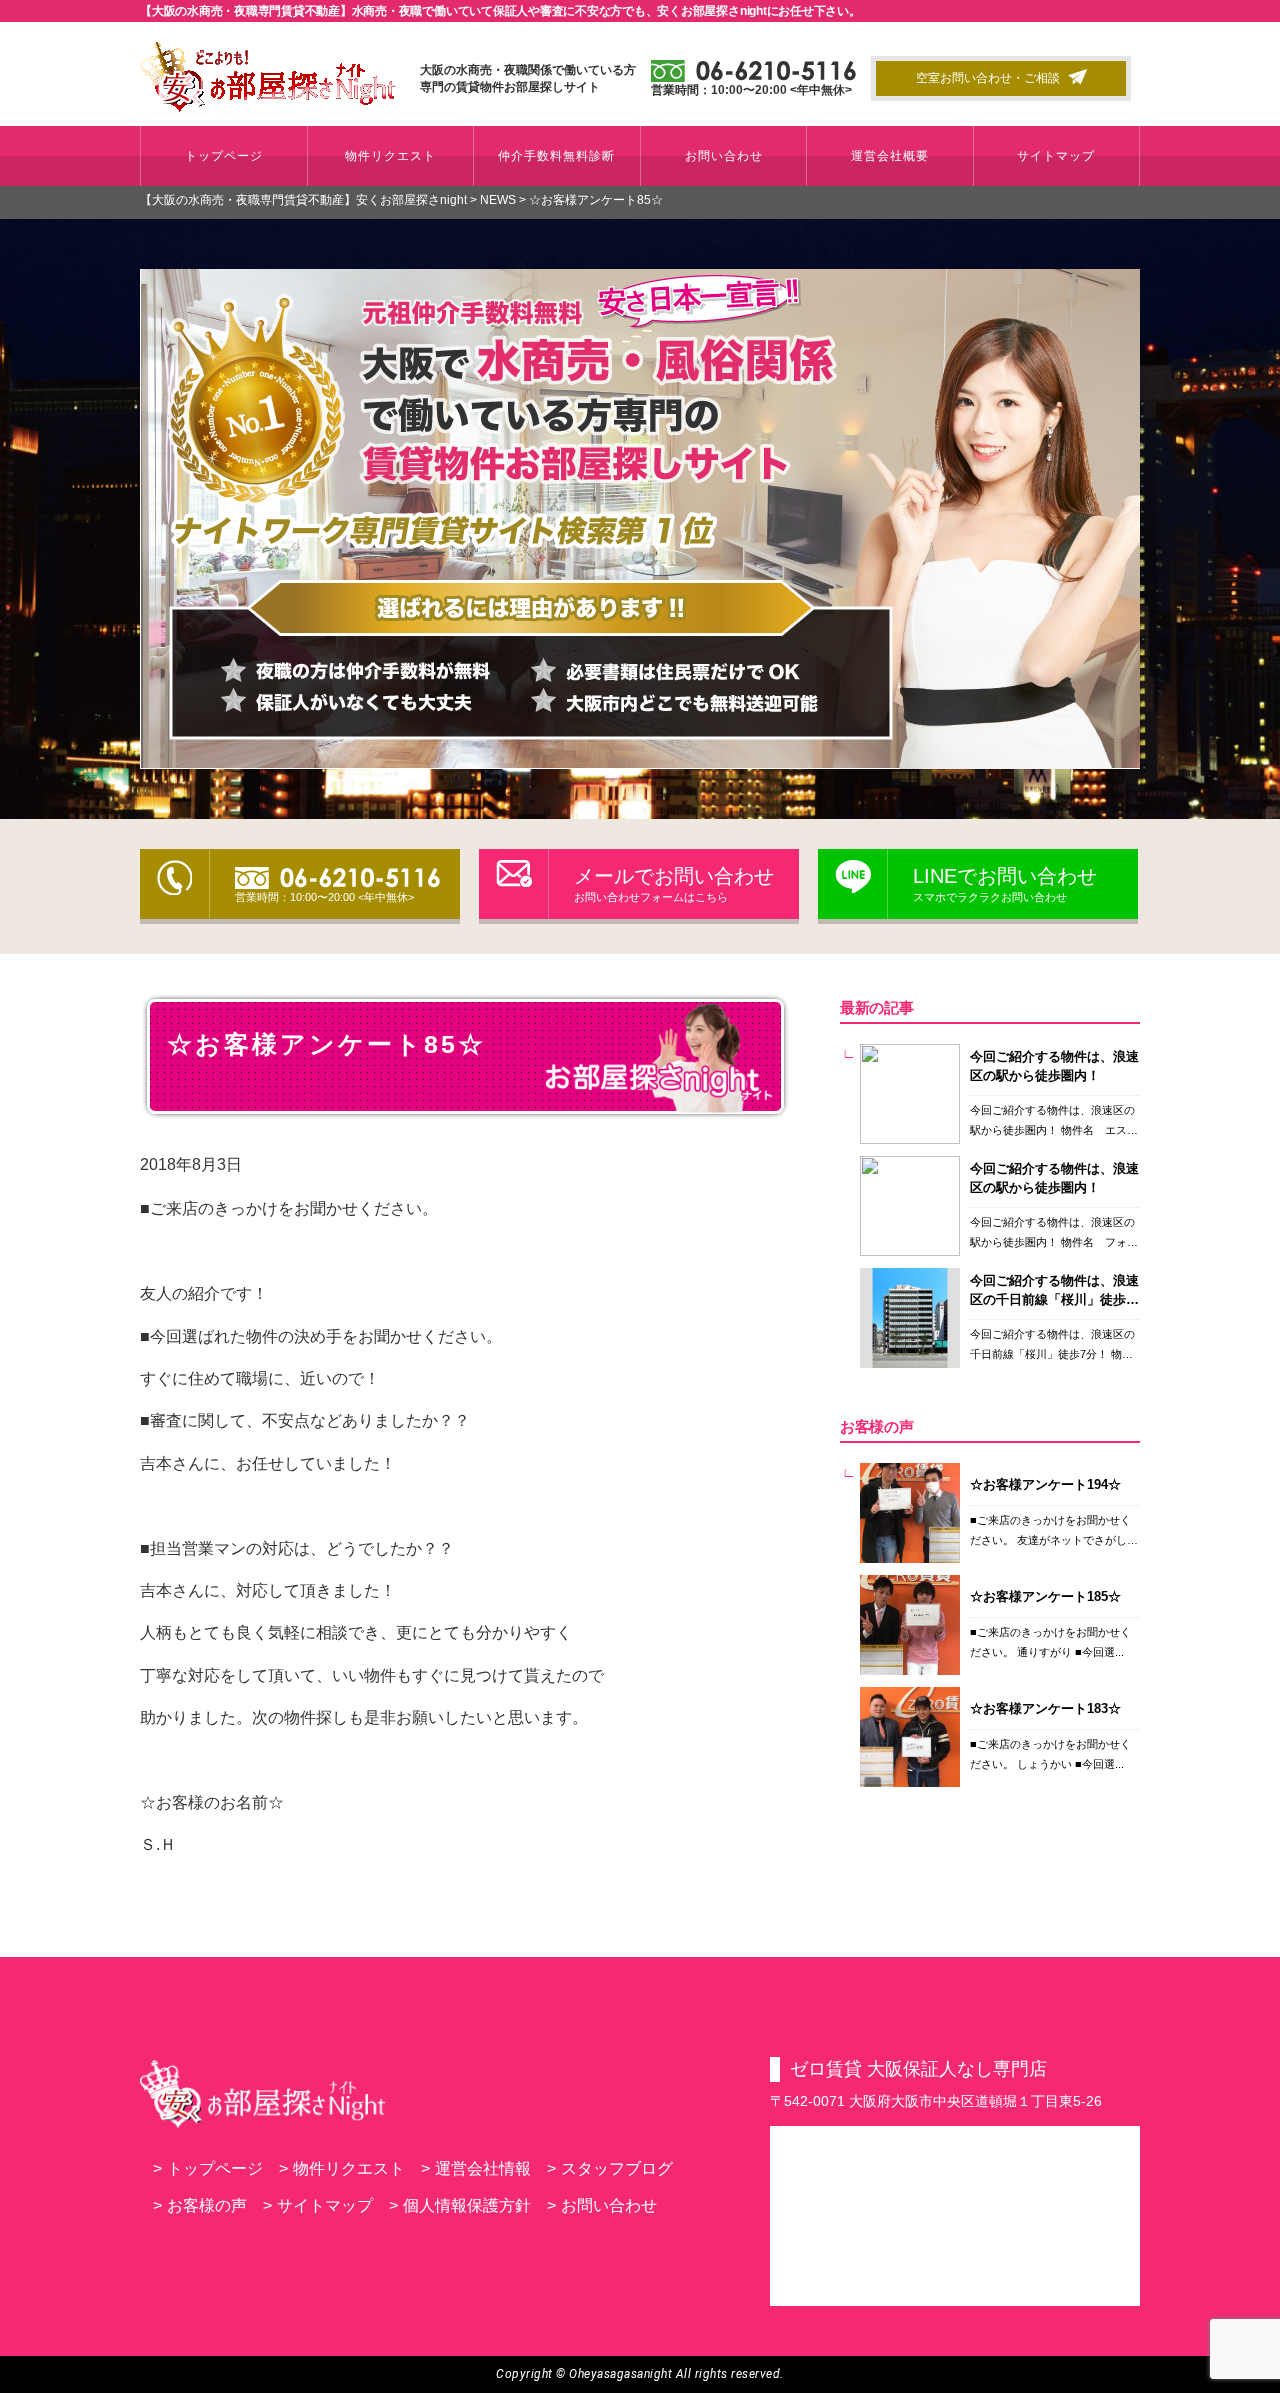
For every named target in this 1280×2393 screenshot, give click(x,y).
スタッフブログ (610, 2168)
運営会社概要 (890, 156)
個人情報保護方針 (460, 2205)
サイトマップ (1056, 156)
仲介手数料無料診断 (556, 156)
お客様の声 (200, 2205)
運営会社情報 (476, 2168)
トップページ (224, 156)
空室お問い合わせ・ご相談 (988, 78)
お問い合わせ (724, 156)
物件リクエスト (390, 156)
